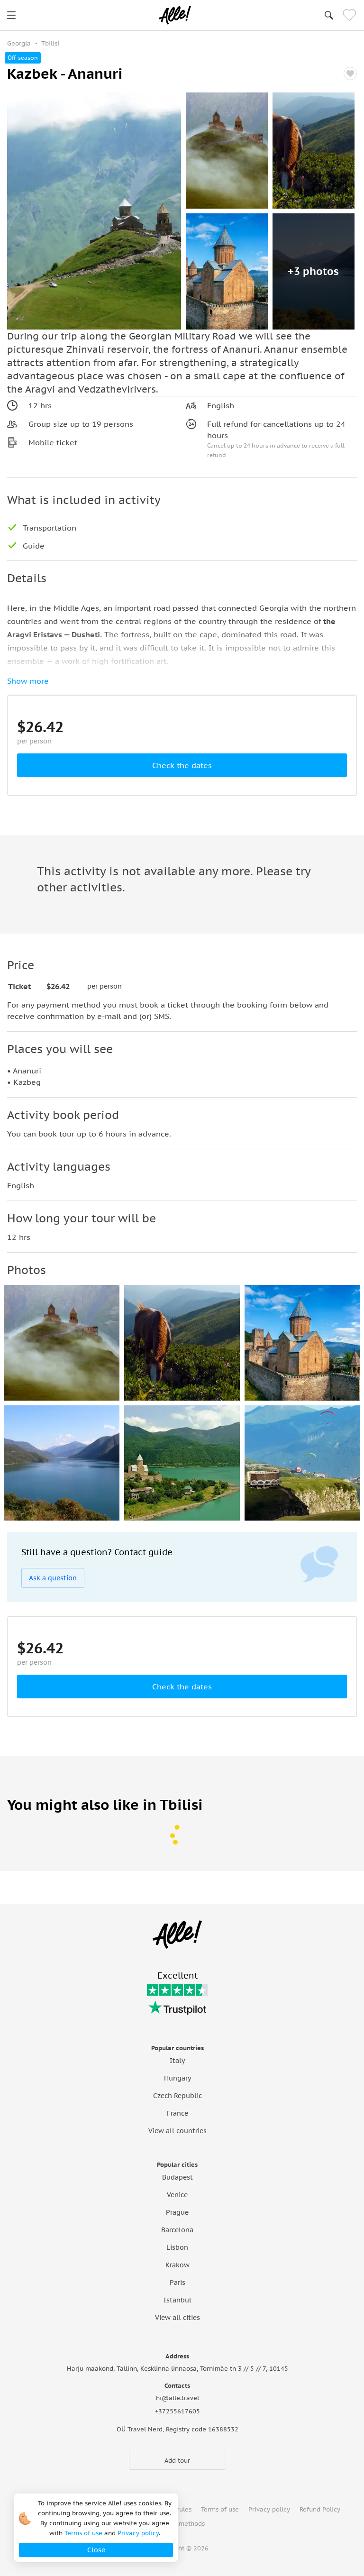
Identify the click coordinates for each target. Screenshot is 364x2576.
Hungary (177, 2078)
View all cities (177, 2318)
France (177, 2113)
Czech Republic (177, 2096)
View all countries (177, 2131)
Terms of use (220, 2509)
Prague (177, 2212)
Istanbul (177, 2300)
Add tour (177, 2461)
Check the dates (182, 765)
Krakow (177, 2265)
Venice (177, 2195)
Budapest (177, 2177)
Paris (177, 2283)
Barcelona (177, 2230)
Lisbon (177, 2247)
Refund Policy (320, 2509)
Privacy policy (269, 2509)
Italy (177, 2061)
